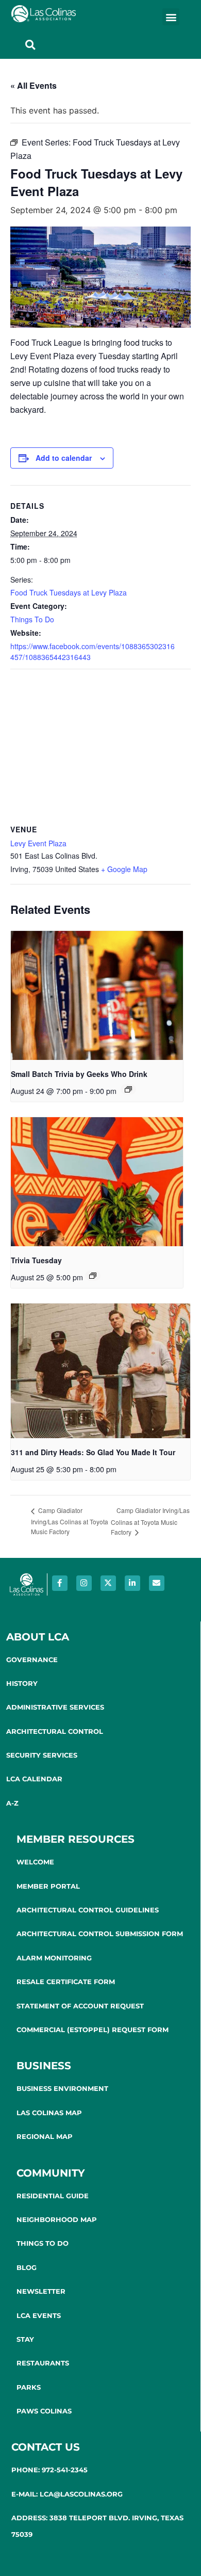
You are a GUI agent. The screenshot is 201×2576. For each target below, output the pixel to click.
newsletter (41, 2291)
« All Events (33, 85)
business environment (62, 2088)
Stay (25, 2339)
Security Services (42, 1755)
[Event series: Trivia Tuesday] (93, 1276)
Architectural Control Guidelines (88, 1910)
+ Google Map (124, 869)
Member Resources (76, 1839)
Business (44, 2066)
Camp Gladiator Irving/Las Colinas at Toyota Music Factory (70, 1520)
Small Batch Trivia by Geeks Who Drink (79, 1074)
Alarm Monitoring (54, 1958)
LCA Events (39, 2315)
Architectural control (55, 1731)
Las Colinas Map (49, 2113)
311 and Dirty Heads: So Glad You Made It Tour (93, 1452)
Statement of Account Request (80, 2006)
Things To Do (32, 619)
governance (32, 1660)
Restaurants (43, 2363)
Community (51, 2173)
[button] (171, 17)
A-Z (12, 1803)
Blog (27, 2267)
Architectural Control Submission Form (100, 1934)
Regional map (45, 2136)
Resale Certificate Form (66, 1982)
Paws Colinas (44, 2411)
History (22, 1683)
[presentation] (97, 996)
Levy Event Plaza (38, 843)
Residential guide (53, 2196)
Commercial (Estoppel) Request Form (93, 2030)
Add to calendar (64, 458)
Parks (29, 2387)
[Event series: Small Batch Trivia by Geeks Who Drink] (128, 1089)
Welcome (35, 1862)
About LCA (38, 1637)
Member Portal (48, 1886)
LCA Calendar (34, 1779)
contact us (46, 2447)
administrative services (55, 1707)
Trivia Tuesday (36, 1260)
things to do (43, 2243)
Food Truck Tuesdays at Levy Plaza (69, 592)
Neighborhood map (57, 2219)
